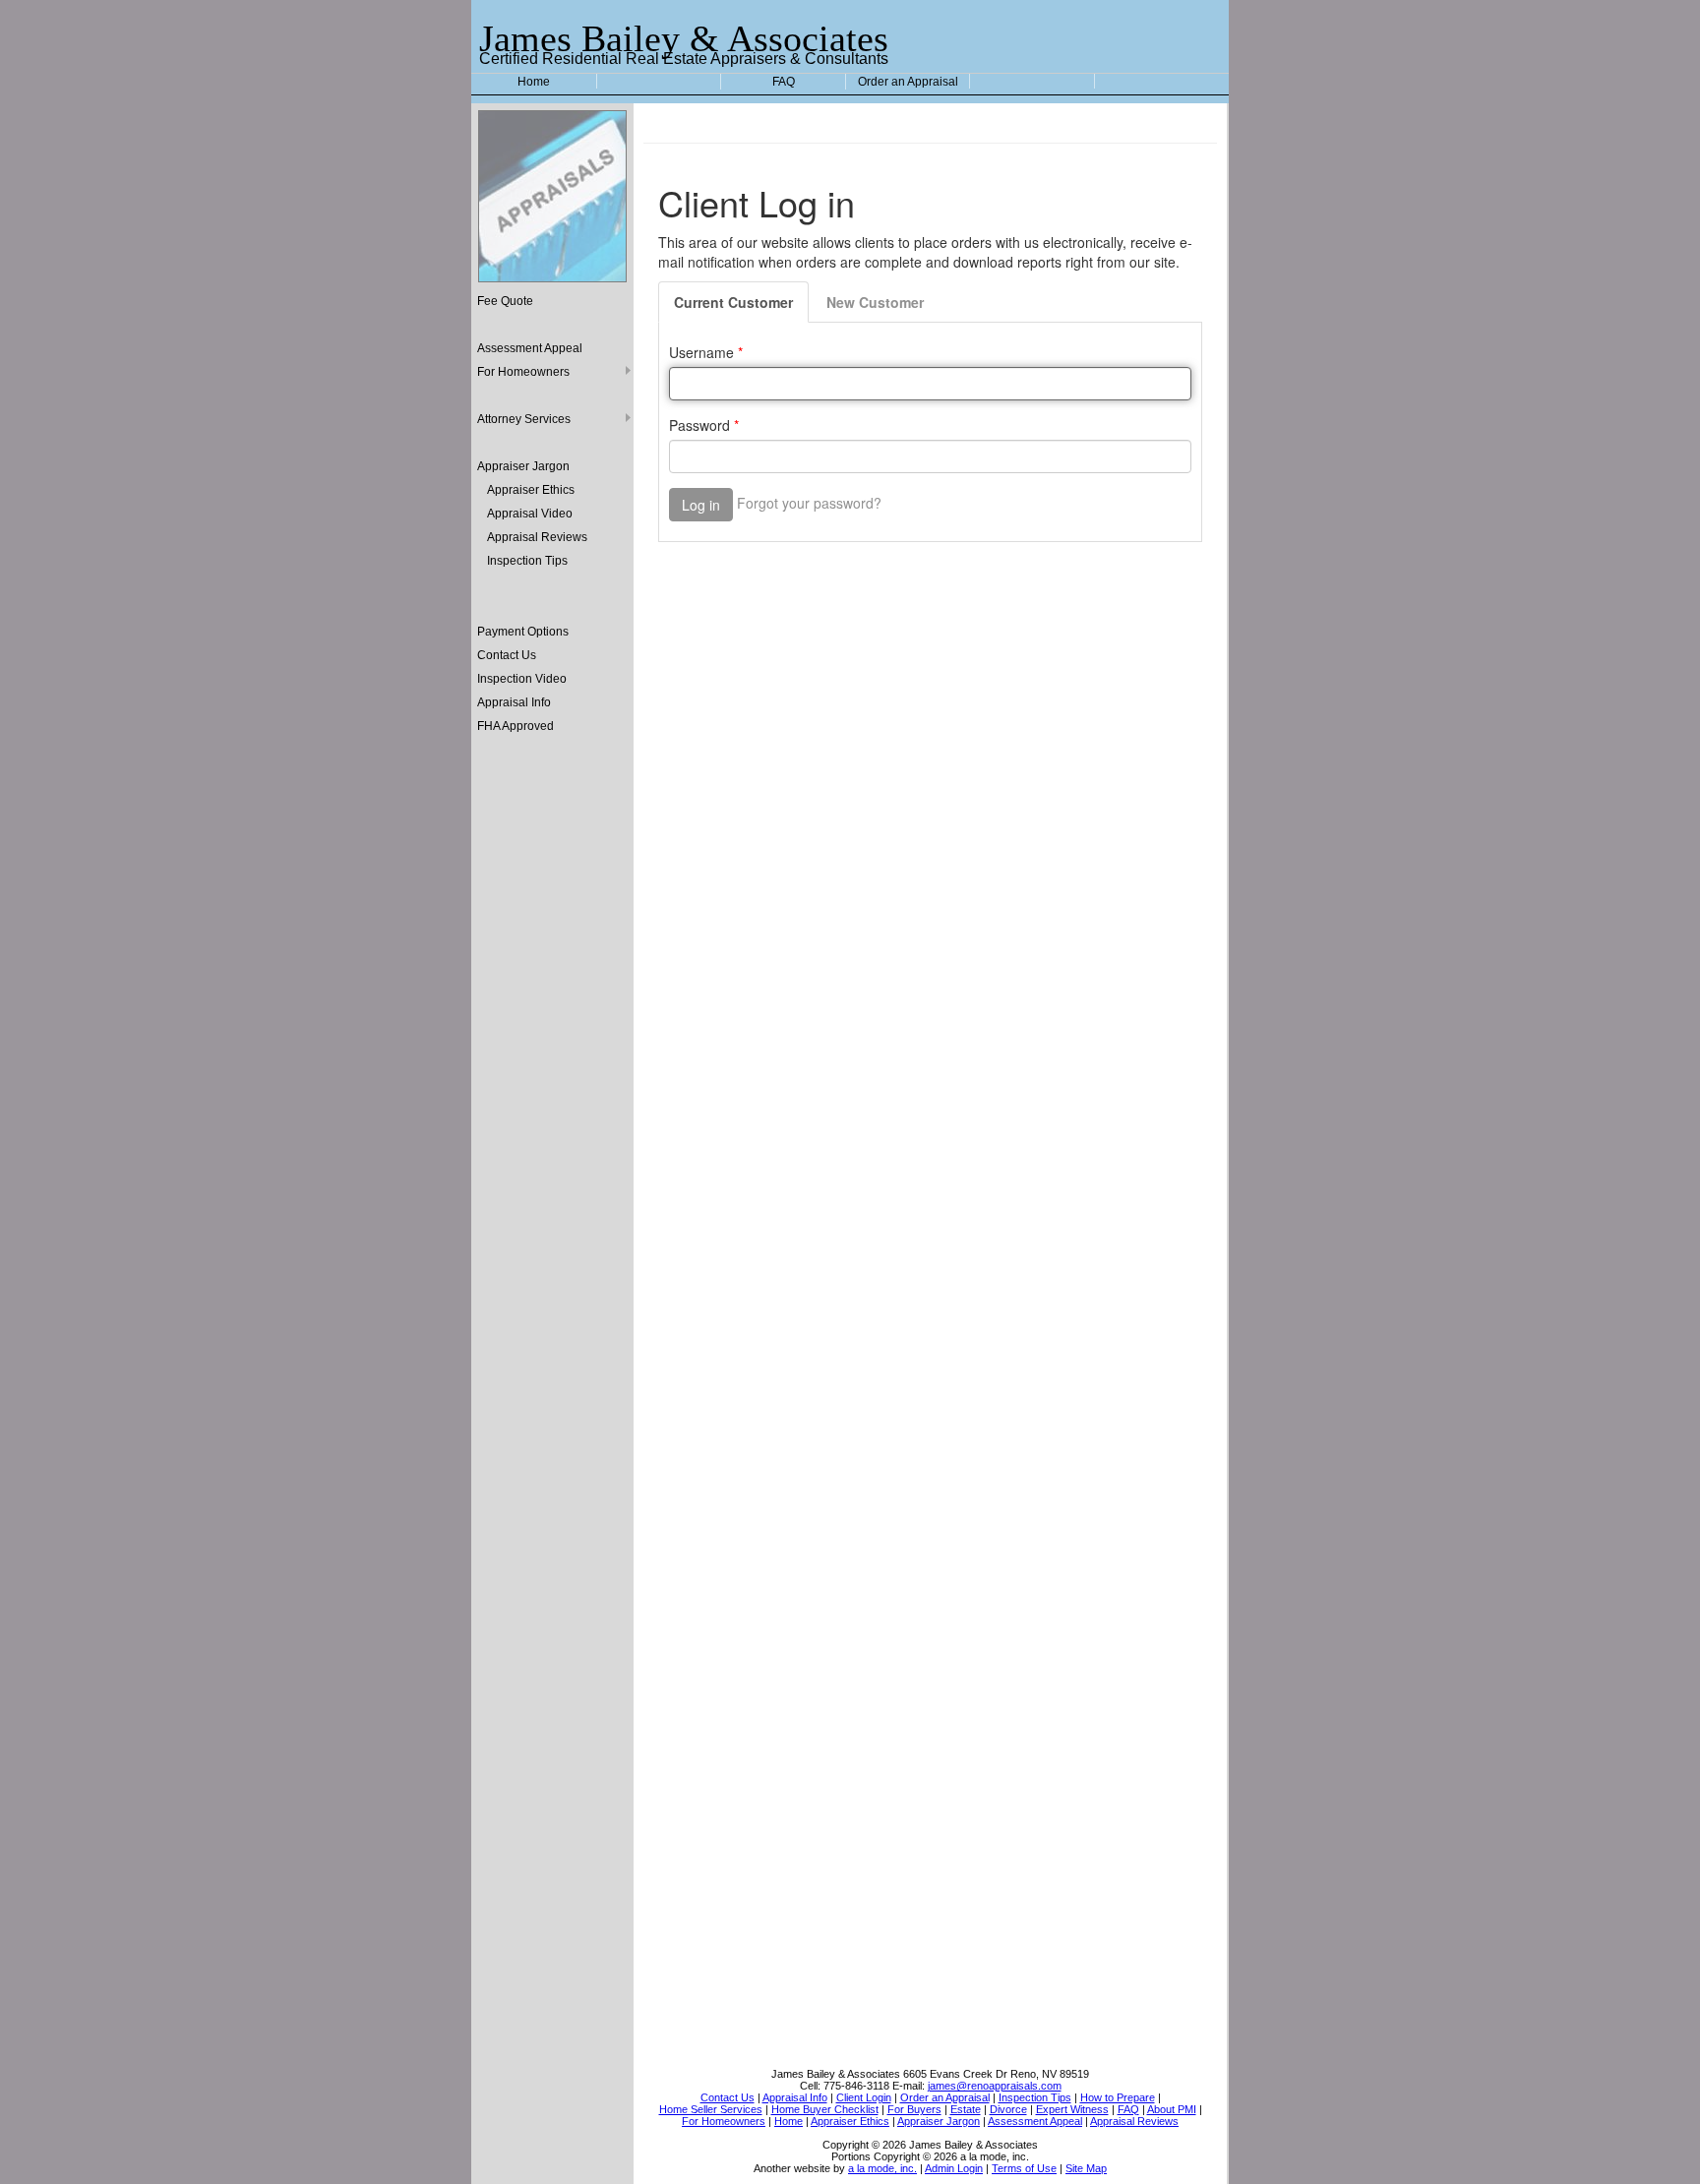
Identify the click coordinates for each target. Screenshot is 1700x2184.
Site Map (1086, 2168)
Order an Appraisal (908, 82)
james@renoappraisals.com (995, 2086)
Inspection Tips (527, 561)
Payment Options (523, 632)
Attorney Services (524, 419)
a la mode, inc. (882, 2168)
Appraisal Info (514, 702)
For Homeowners (523, 372)
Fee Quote (505, 301)
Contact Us (507, 655)
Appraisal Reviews (537, 537)
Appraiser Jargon (523, 466)
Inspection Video (522, 679)
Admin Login (954, 2168)
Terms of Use (1024, 2168)
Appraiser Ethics (531, 490)
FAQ (784, 82)
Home (534, 82)
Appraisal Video (530, 514)
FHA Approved (516, 726)
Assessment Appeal (530, 348)
